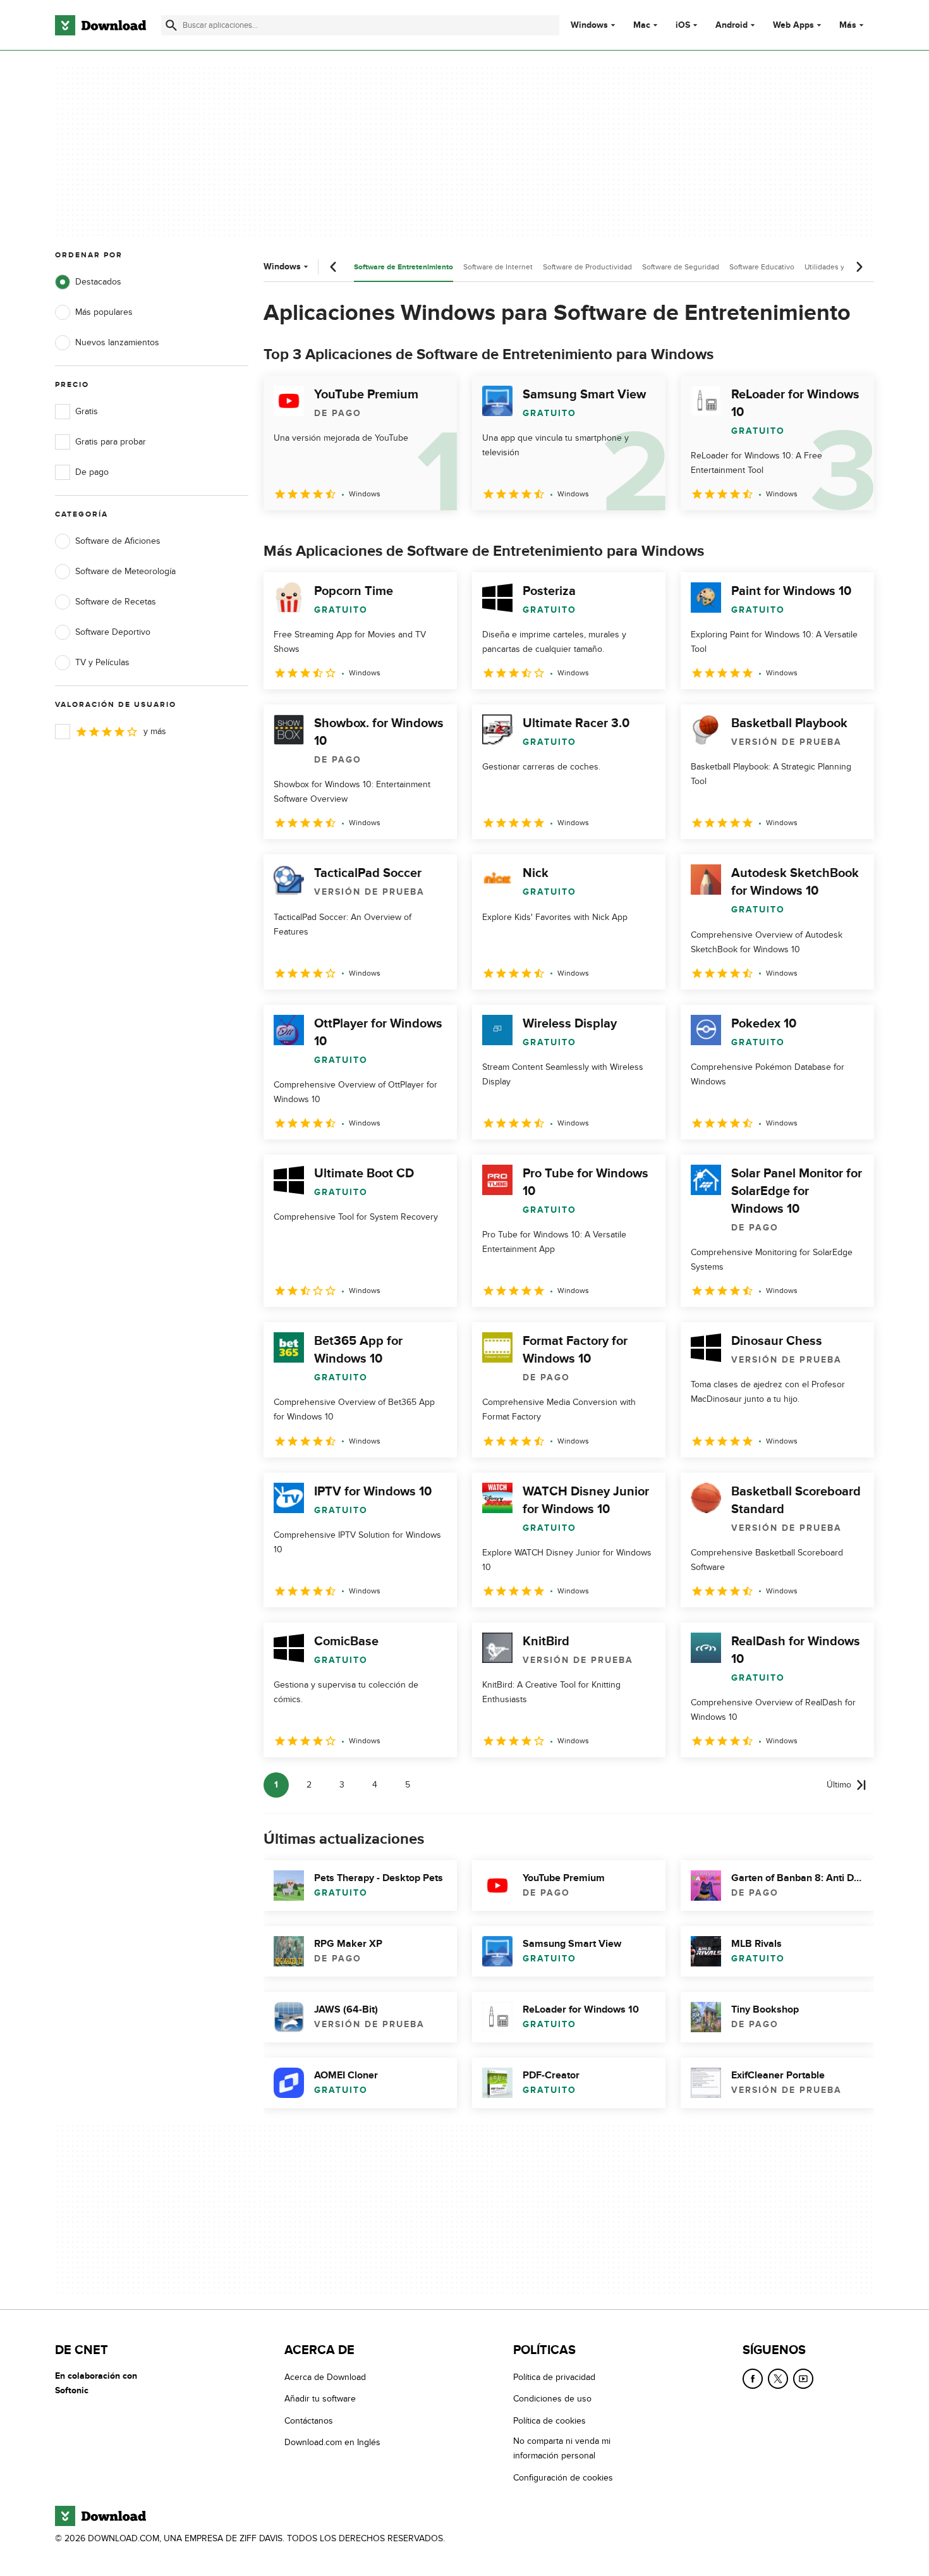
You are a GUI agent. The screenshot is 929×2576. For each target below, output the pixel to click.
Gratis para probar (111, 442)
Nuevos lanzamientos (117, 342)
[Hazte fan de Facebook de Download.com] (753, 2379)
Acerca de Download (325, 2377)
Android (732, 25)
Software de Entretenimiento (404, 267)
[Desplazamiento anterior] (334, 267)
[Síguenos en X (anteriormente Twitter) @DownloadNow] (778, 2379)
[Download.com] (100, 25)
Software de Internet (498, 267)
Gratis (87, 411)
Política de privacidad (554, 2377)
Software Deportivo (113, 632)
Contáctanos (309, 2420)
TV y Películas (102, 662)
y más (155, 731)
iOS (683, 25)
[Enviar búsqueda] (171, 25)
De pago (92, 472)
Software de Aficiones (118, 541)
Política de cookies (550, 2420)
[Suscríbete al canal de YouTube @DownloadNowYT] (803, 2379)
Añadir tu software (320, 2399)
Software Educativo (762, 267)
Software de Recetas (116, 602)
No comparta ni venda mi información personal (562, 2448)
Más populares (104, 312)
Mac (642, 25)
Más (848, 25)
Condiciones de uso (552, 2399)
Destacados (98, 282)
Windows (589, 25)
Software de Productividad (587, 267)
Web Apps (793, 25)
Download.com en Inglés (332, 2442)
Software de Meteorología (125, 571)
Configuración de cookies (563, 2477)
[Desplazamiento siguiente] (859, 267)
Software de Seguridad (681, 267)
